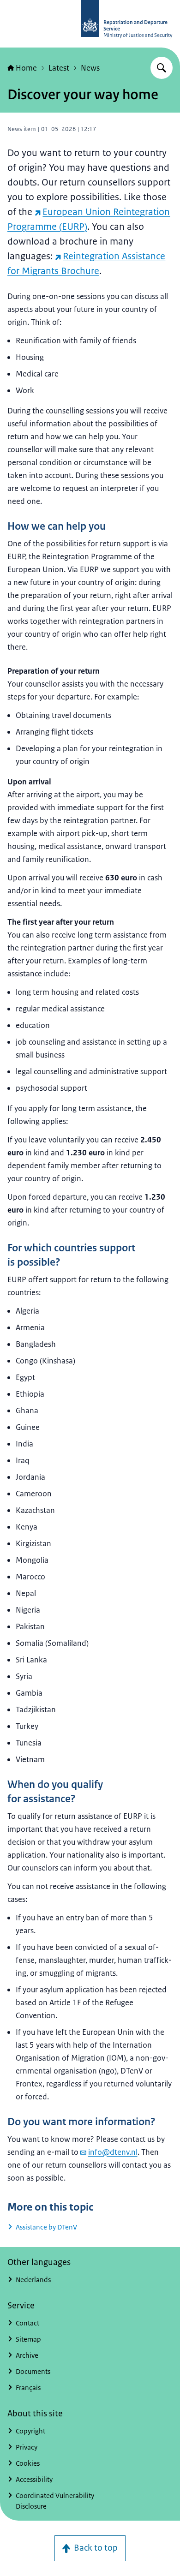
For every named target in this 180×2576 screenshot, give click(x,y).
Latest (59, 68)
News (90, 68)
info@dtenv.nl (113, 2152)
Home (26, 68)
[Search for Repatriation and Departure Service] (162, 68)
